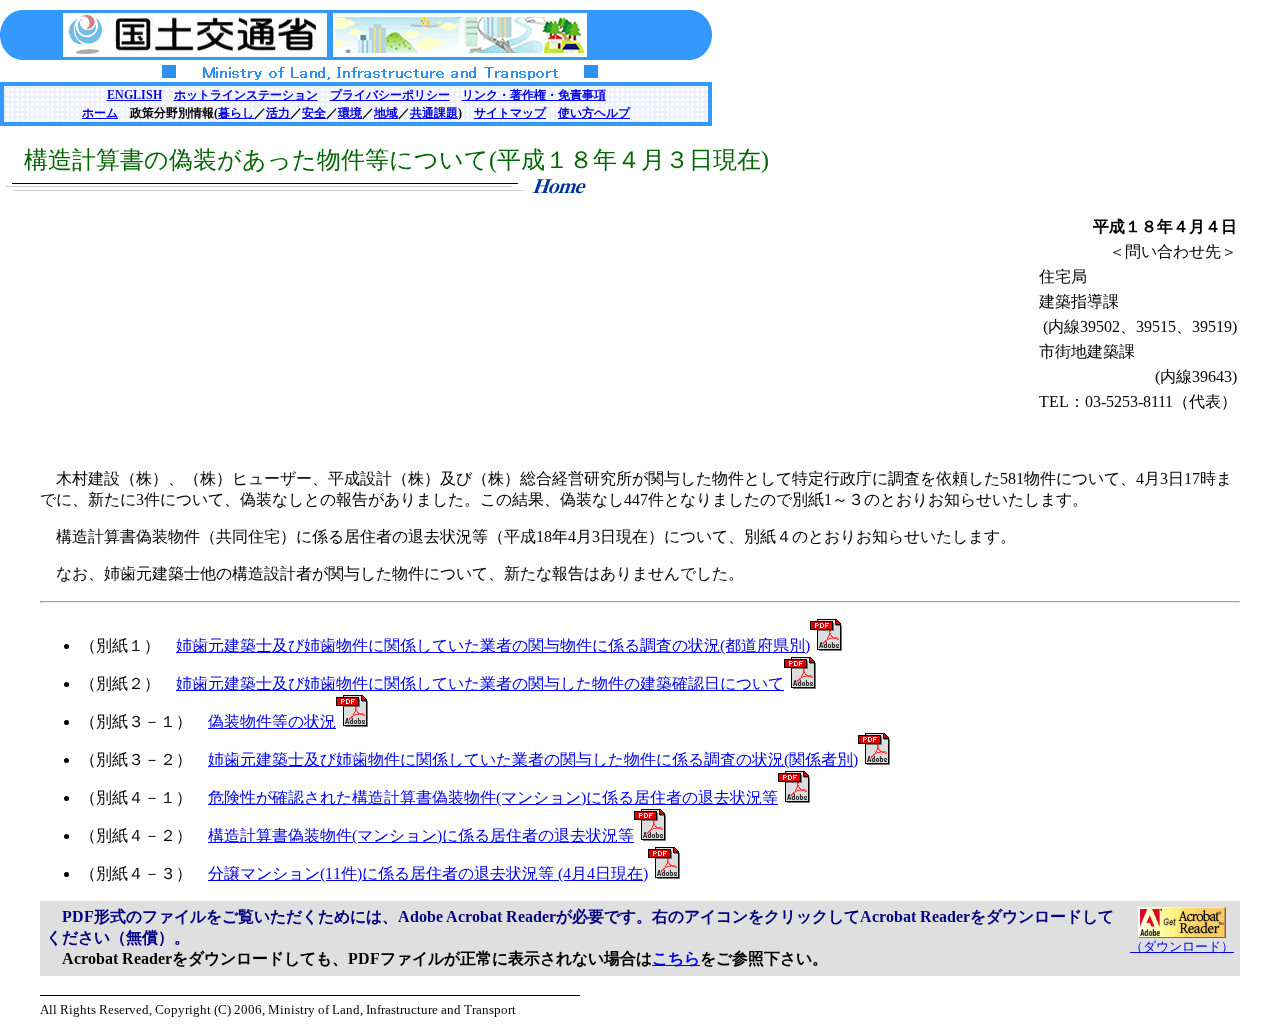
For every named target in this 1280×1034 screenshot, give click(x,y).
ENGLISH (134, 95)
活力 (278, 113)
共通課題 (434, 113)
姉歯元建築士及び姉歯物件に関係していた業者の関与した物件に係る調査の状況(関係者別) (533, 759)
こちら (676, 958)
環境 (350, 113)
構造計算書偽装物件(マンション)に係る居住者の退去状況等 (421, 835)
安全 (314, 113)
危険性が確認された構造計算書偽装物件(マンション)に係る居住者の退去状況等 (493, 797)
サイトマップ (510, 113)
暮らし (236, 113)
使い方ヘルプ (594, 113)
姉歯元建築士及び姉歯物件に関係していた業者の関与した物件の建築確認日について (480, 683)
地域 (386, 113)
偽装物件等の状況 (272, 721)
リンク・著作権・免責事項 (534, 95)
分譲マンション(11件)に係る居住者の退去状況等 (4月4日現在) (428, 873)
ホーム (100, 113)
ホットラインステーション (246, 95)
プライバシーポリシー (390, 95)
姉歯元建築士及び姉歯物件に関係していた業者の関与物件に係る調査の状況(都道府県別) (493, 645)
